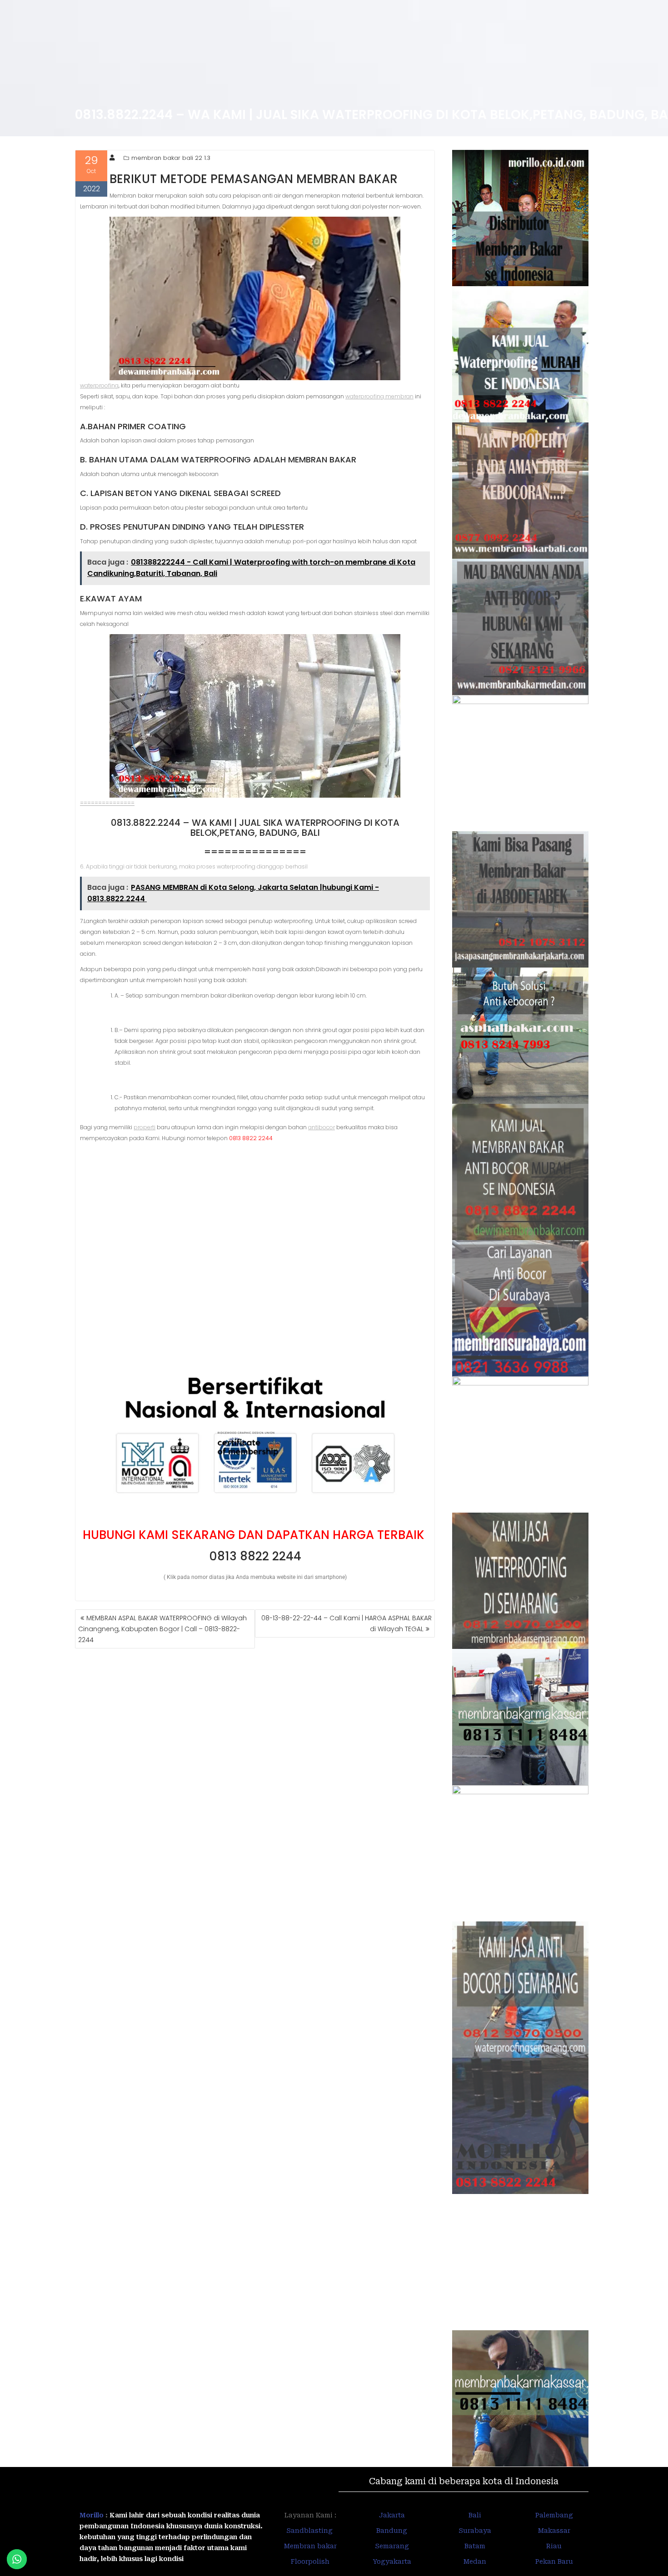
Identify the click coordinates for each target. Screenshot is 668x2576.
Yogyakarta (392, 2561)
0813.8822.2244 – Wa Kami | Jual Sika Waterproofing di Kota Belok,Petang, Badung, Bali (255, 828)
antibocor (322, 1127)
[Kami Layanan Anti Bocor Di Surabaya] (521, 1308)
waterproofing (99, 385)
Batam (475, 2546)
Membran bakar (310, 2546)
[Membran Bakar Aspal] (521, 354)
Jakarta (392, 2515)
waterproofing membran (379, 396)
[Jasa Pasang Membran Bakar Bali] (521, 491)
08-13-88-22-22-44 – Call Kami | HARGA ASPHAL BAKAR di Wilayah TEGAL (346, 1623)
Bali (475, 2515)
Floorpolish (310, 2561)
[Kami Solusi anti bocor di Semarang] (521, 1990)
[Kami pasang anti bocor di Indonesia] (521, 2126)
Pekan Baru (554, 2561)
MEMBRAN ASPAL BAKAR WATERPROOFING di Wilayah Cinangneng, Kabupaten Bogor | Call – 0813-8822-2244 (162, 1629)
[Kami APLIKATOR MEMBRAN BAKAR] (521, 1172)
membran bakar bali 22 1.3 (171, 158)
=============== (107, 803)
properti (145, 1127)
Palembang (554, 2515)
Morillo (92, 2515)
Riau (554, 2546)
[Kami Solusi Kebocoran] (521, 1036)
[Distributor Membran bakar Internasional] (521, 218)
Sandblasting (310, 2531)
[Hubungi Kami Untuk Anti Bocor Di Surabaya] (521, 763)
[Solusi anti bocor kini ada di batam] (521, 1853)
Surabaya (475, 2531)
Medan (475, 2561)
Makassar (554, 2531)
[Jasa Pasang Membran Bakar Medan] (521, 627)
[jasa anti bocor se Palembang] (521, 2262)
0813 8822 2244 (255, 1556)
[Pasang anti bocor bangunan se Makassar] (521, 1717)
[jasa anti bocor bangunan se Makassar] (521, 2398)
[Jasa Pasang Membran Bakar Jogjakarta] (521, 1444)
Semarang (392, 2546)
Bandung (392, 2531)
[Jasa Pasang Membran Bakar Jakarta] (521, 899)
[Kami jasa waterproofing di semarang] (521, 1581)
